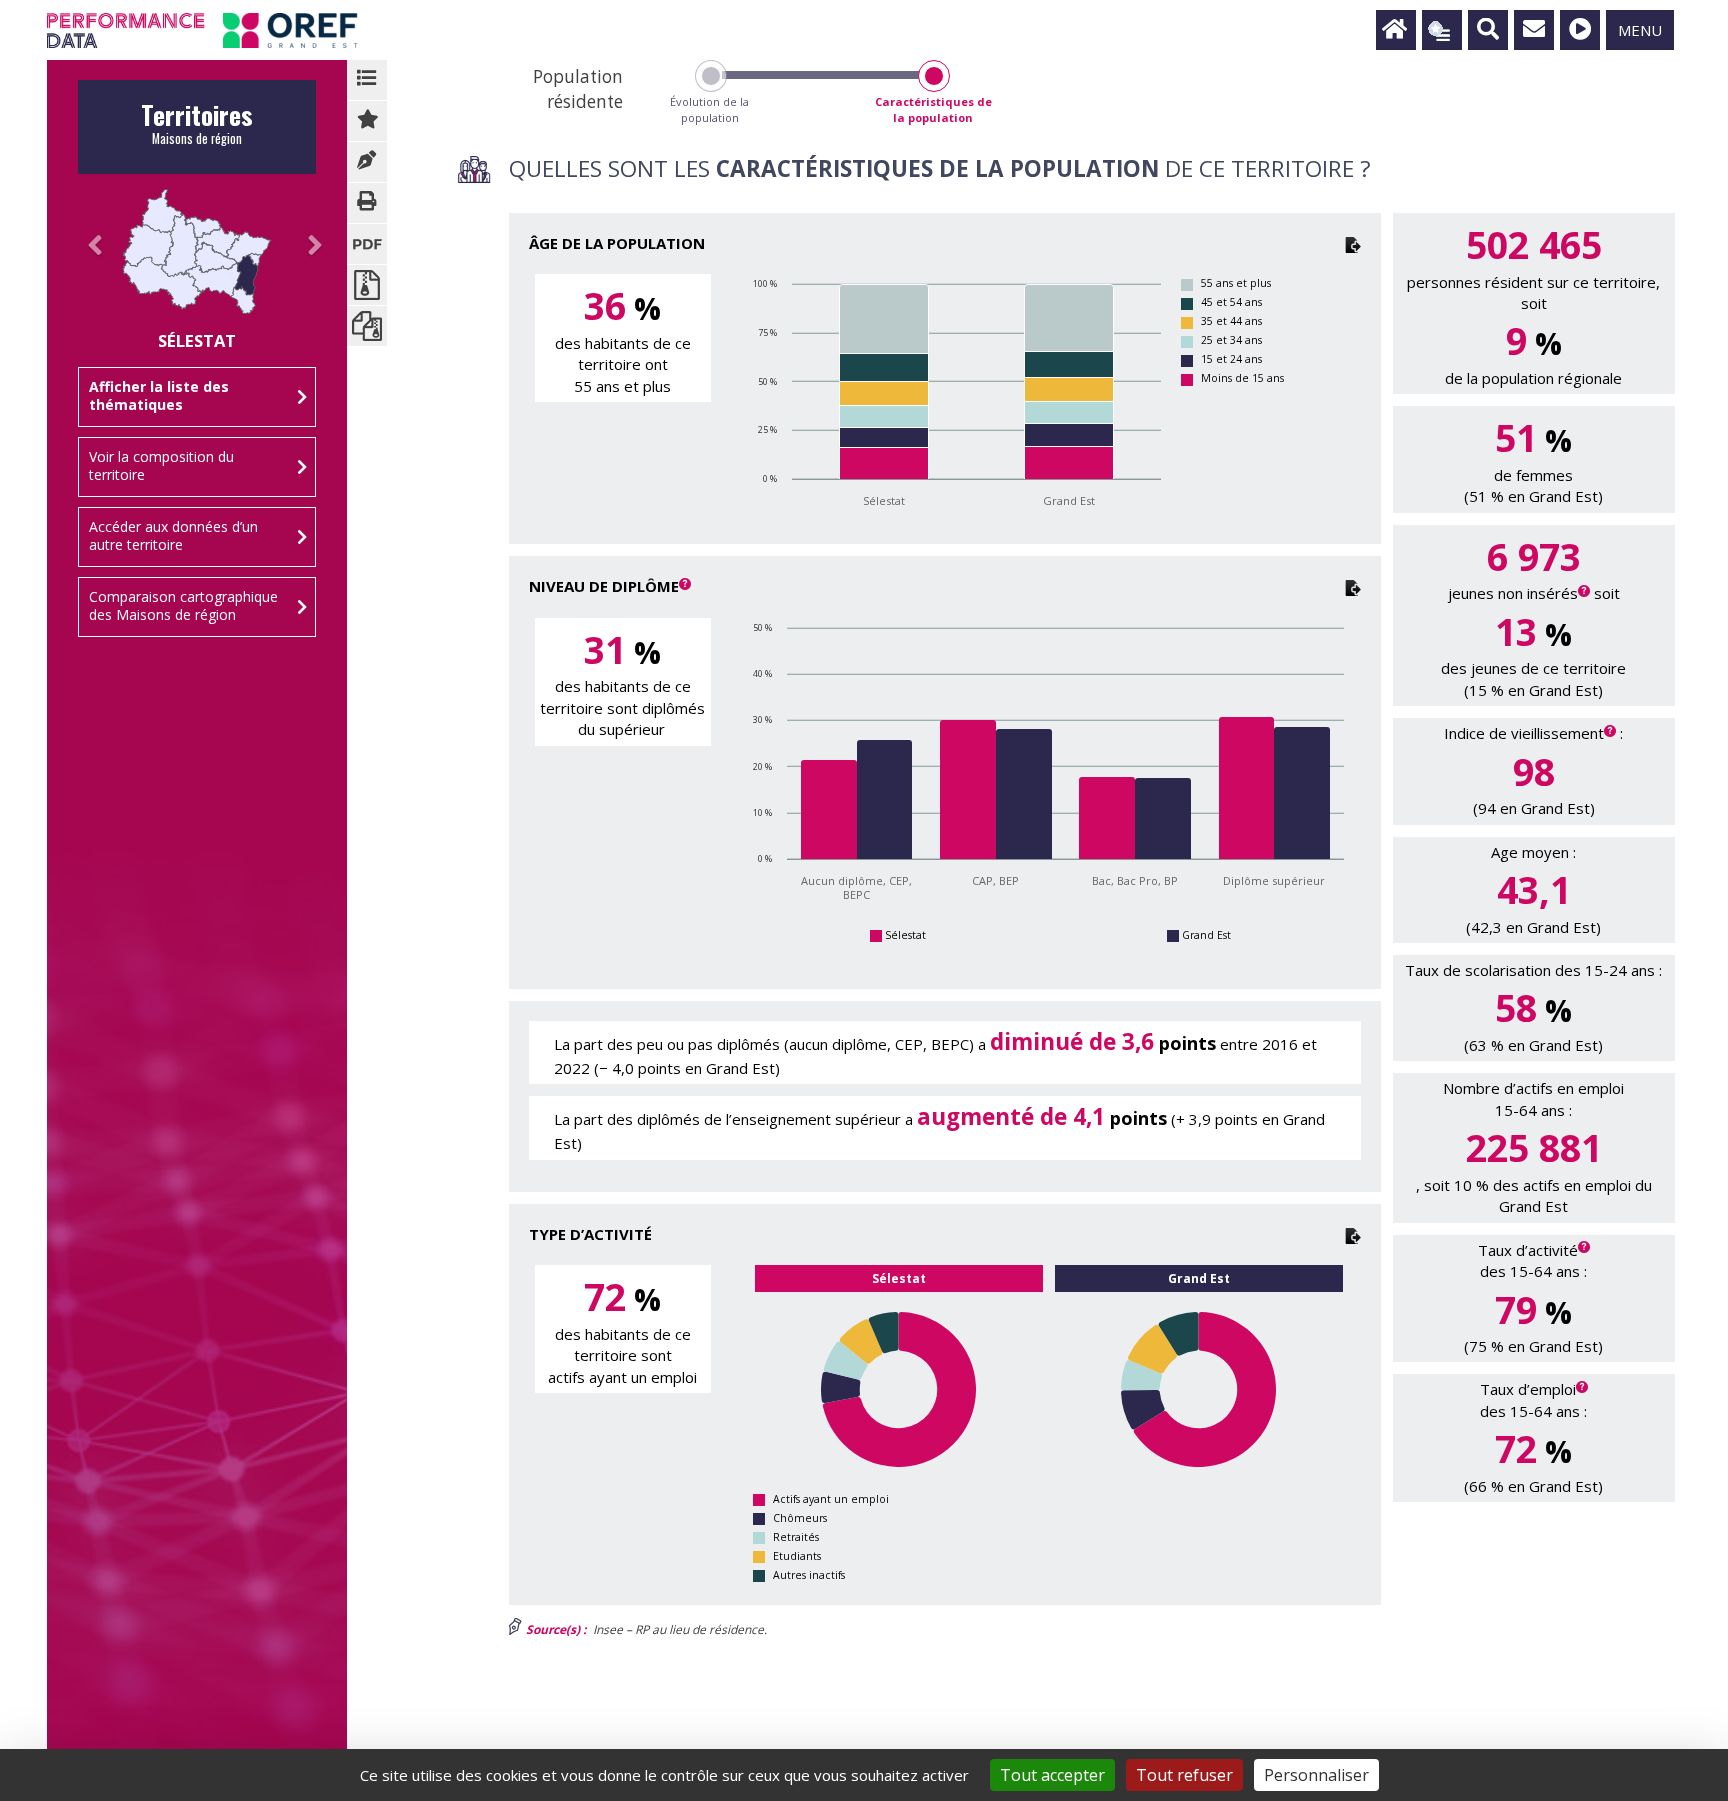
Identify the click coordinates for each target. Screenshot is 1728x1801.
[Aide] (1580, 30)
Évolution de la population (709, 109)
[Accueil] (1396, 30)
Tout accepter (1052, 1775)
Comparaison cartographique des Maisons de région (183, 605)
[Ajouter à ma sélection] (367, 121)
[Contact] (1534, 30)
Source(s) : (554, 1629)
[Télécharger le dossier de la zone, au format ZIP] (367, 326)
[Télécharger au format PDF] (367, 244)
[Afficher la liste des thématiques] (367, 80)
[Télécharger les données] (1353, 243)
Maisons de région (197, 129)
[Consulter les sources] (367, 162)
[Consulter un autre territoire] (87, 266)
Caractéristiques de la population (933, 109)
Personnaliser (1316, 1775)
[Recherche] (1488, 30)
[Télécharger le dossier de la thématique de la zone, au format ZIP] (367, 285)
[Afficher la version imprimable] (367, 203)
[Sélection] (1442, 30)
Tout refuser (1184, 1775)
